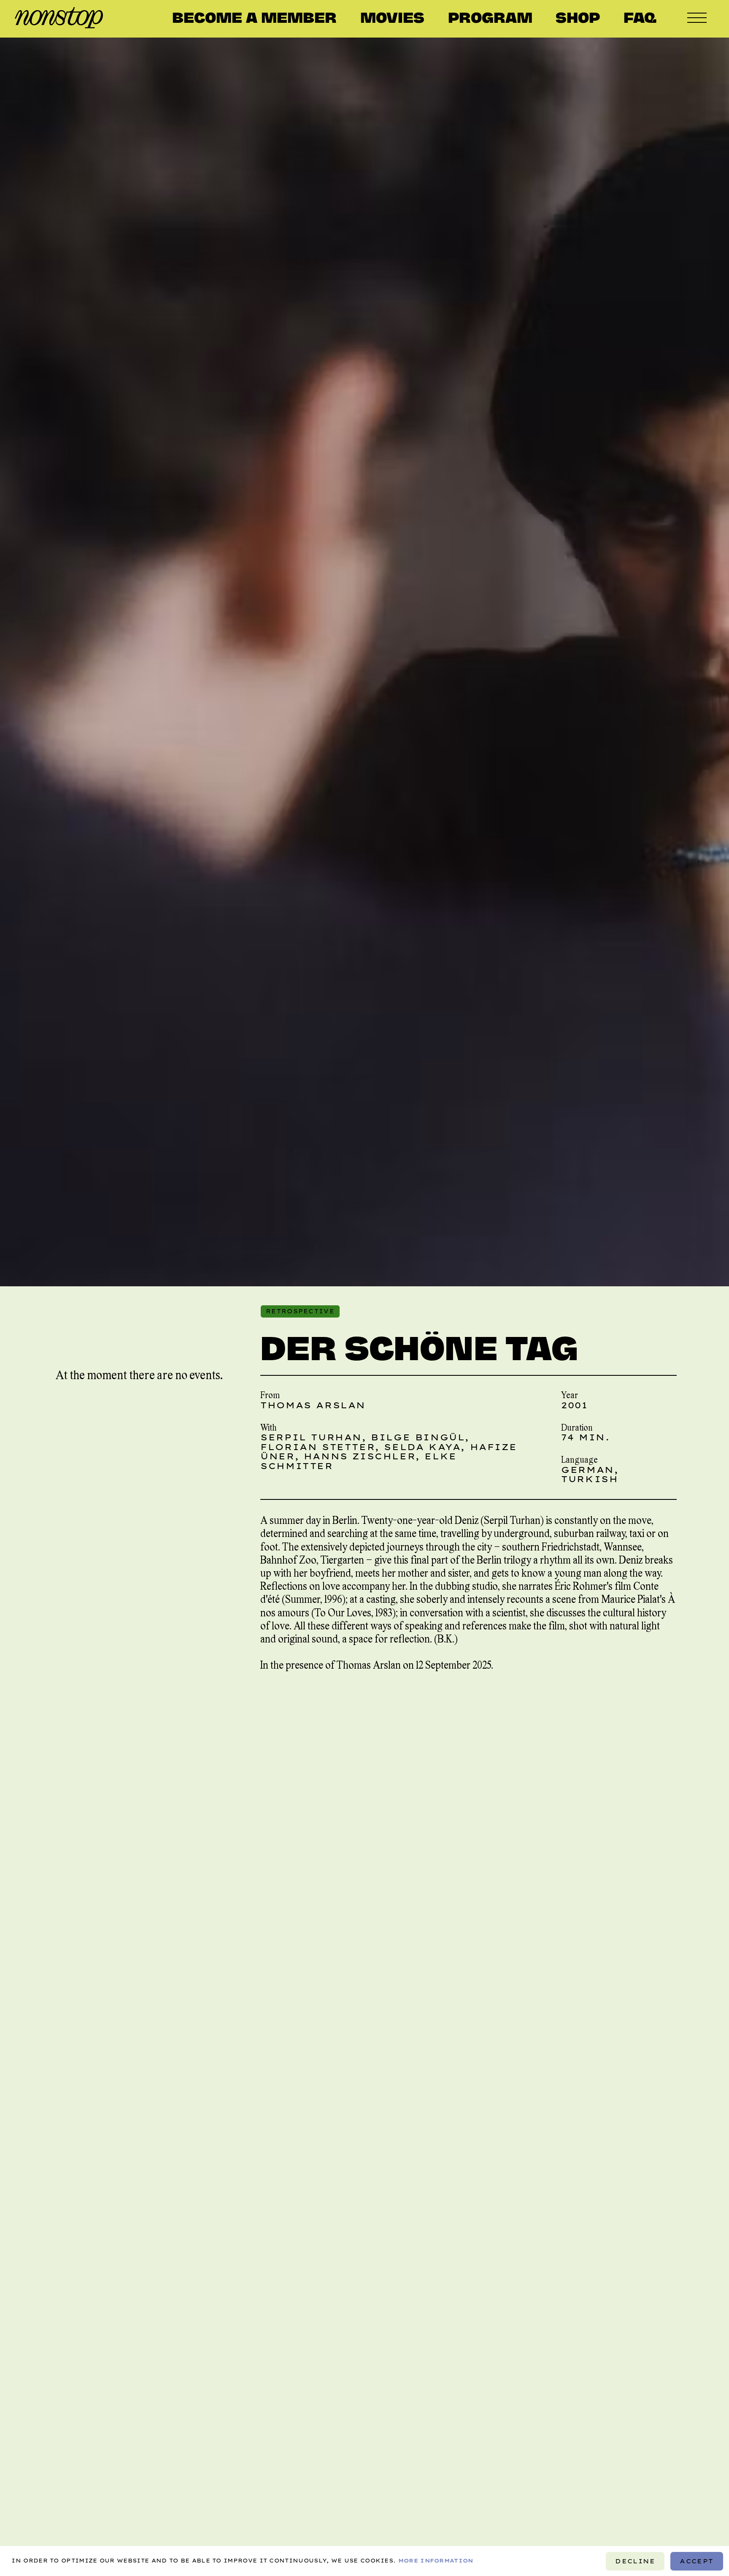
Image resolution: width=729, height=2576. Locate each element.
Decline (636, 2561)
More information (436, 2561)
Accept (697, 2561)
